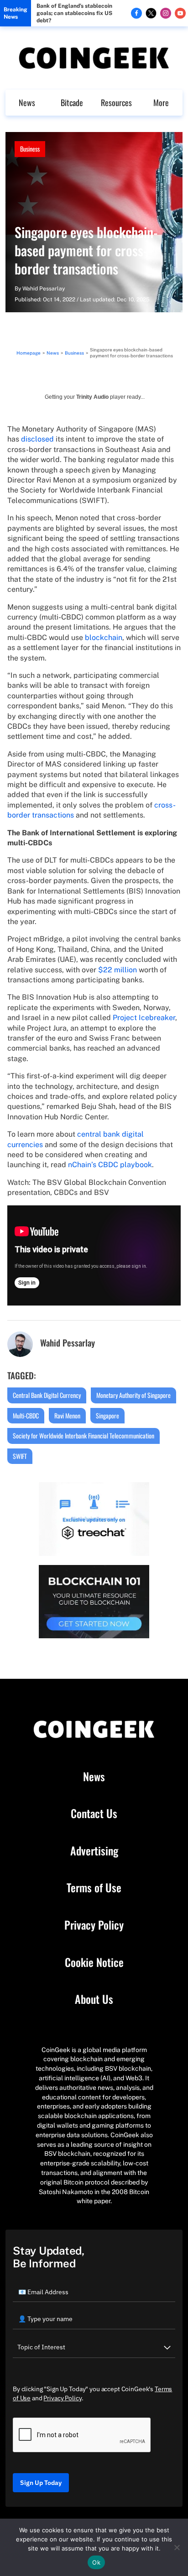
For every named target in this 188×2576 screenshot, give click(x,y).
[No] (177, 2547)
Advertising (94, 1851)
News (27, 102)
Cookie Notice (94, 1962)
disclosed (37, 439)
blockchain (104, 638)
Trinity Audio (92, 397)
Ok (96, 2562)
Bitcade (72, 102)
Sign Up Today (41, 2483)
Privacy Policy (94, 1925)
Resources (116, 102)
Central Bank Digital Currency (47, 1395)
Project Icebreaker (144, 1018)
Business (30, 149)
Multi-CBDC (26, 1415)
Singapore (107, 1415)
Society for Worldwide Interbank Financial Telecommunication (84, 1435)
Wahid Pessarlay (44, 289)
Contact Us (94, 1814)
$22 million (117, 970)
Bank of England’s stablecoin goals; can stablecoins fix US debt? (74, 13)
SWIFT (20, 1456)
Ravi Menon (67, 1415)
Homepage (29, 353)
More (161, 102)
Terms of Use (94, 1888)
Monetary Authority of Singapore (133, 1395)
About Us (94, 1999)
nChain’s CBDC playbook (110, 1165)
